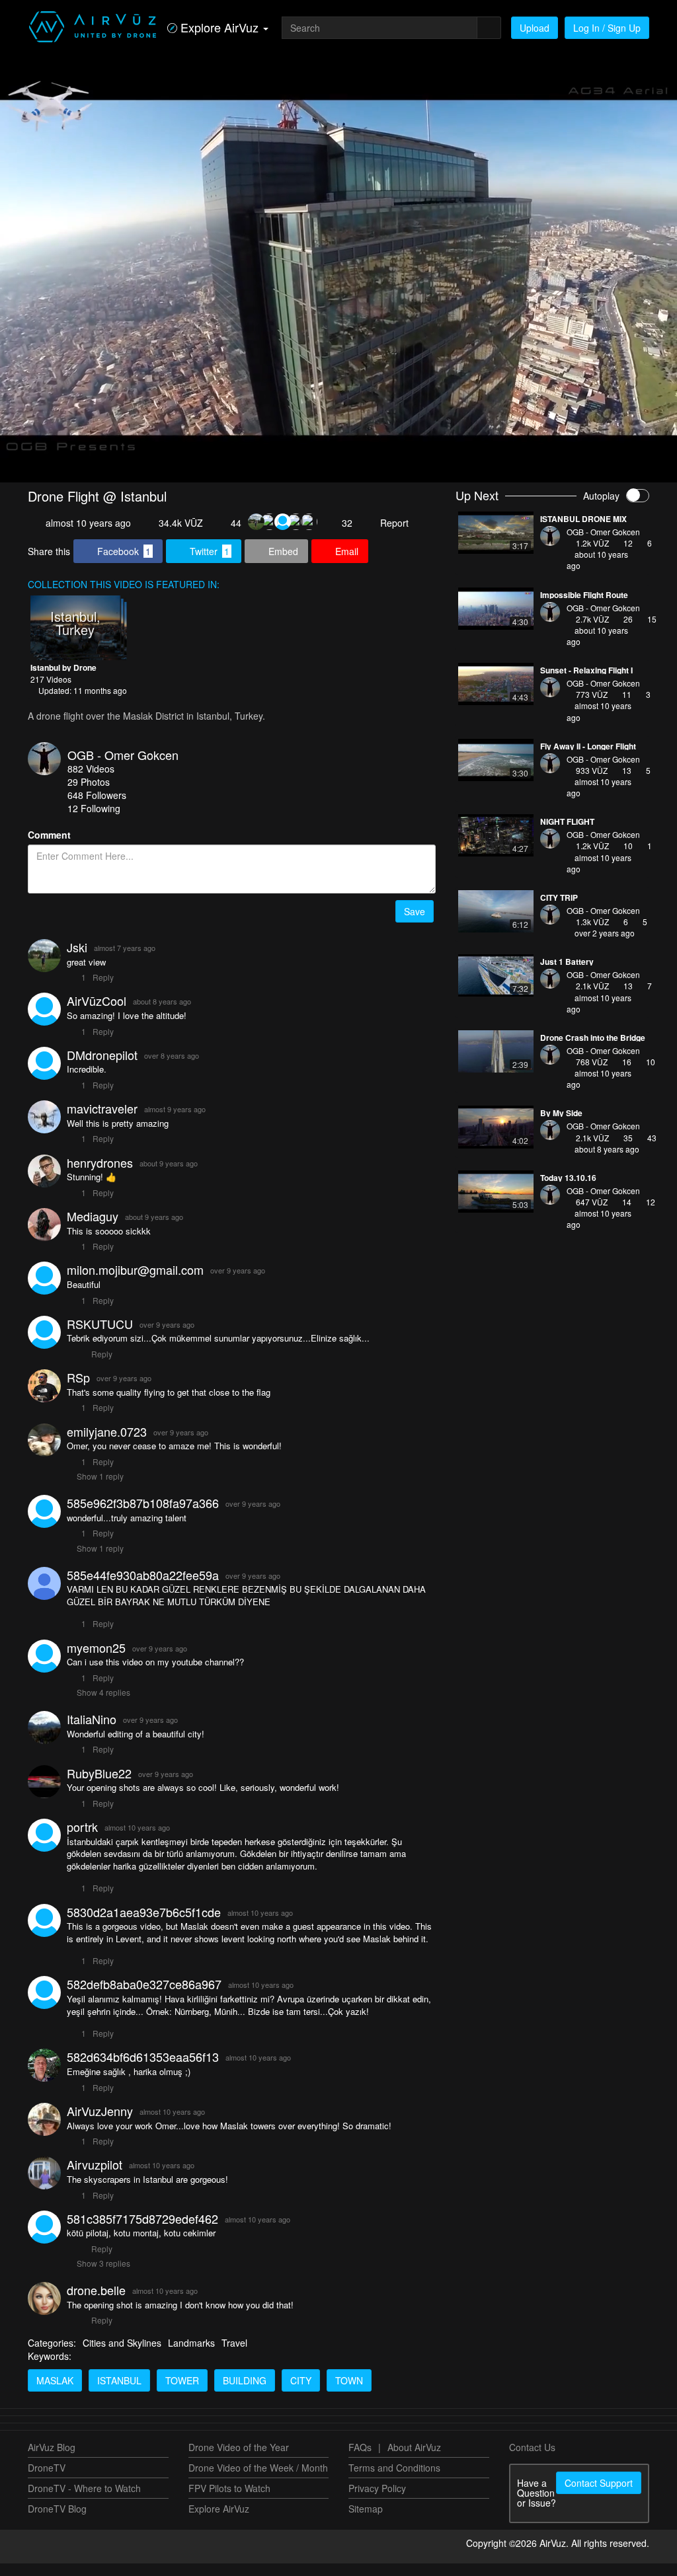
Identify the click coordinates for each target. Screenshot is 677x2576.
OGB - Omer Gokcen (123, 767)
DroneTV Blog (57, 2521)
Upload (535, 28)
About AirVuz (414, 2460)
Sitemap (366, 2521)
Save (415, 924)
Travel (234, 2355)
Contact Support (599, 2495)
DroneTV (47, 2480)
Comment (49, 847)
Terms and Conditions (394, 2480)
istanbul (119, 2393)
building (245, 2393)
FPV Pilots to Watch (229, 2501)
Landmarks (191, 2355)
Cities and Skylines (122, 2355)
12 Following (94, 821)
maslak (55, 2393)
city (301, 2393)
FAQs (360, 2460)
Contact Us (532, 2460)
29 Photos (89, 794)
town (349, 2393)
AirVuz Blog (52, 2460)
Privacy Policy (377, 2501)
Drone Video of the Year (239, 2460)
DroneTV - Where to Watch (84, 2501)
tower (182, 2393)
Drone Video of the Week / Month (258, 2480)
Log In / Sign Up (607, 28)
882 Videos (91, 781)
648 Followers (97, 808)
